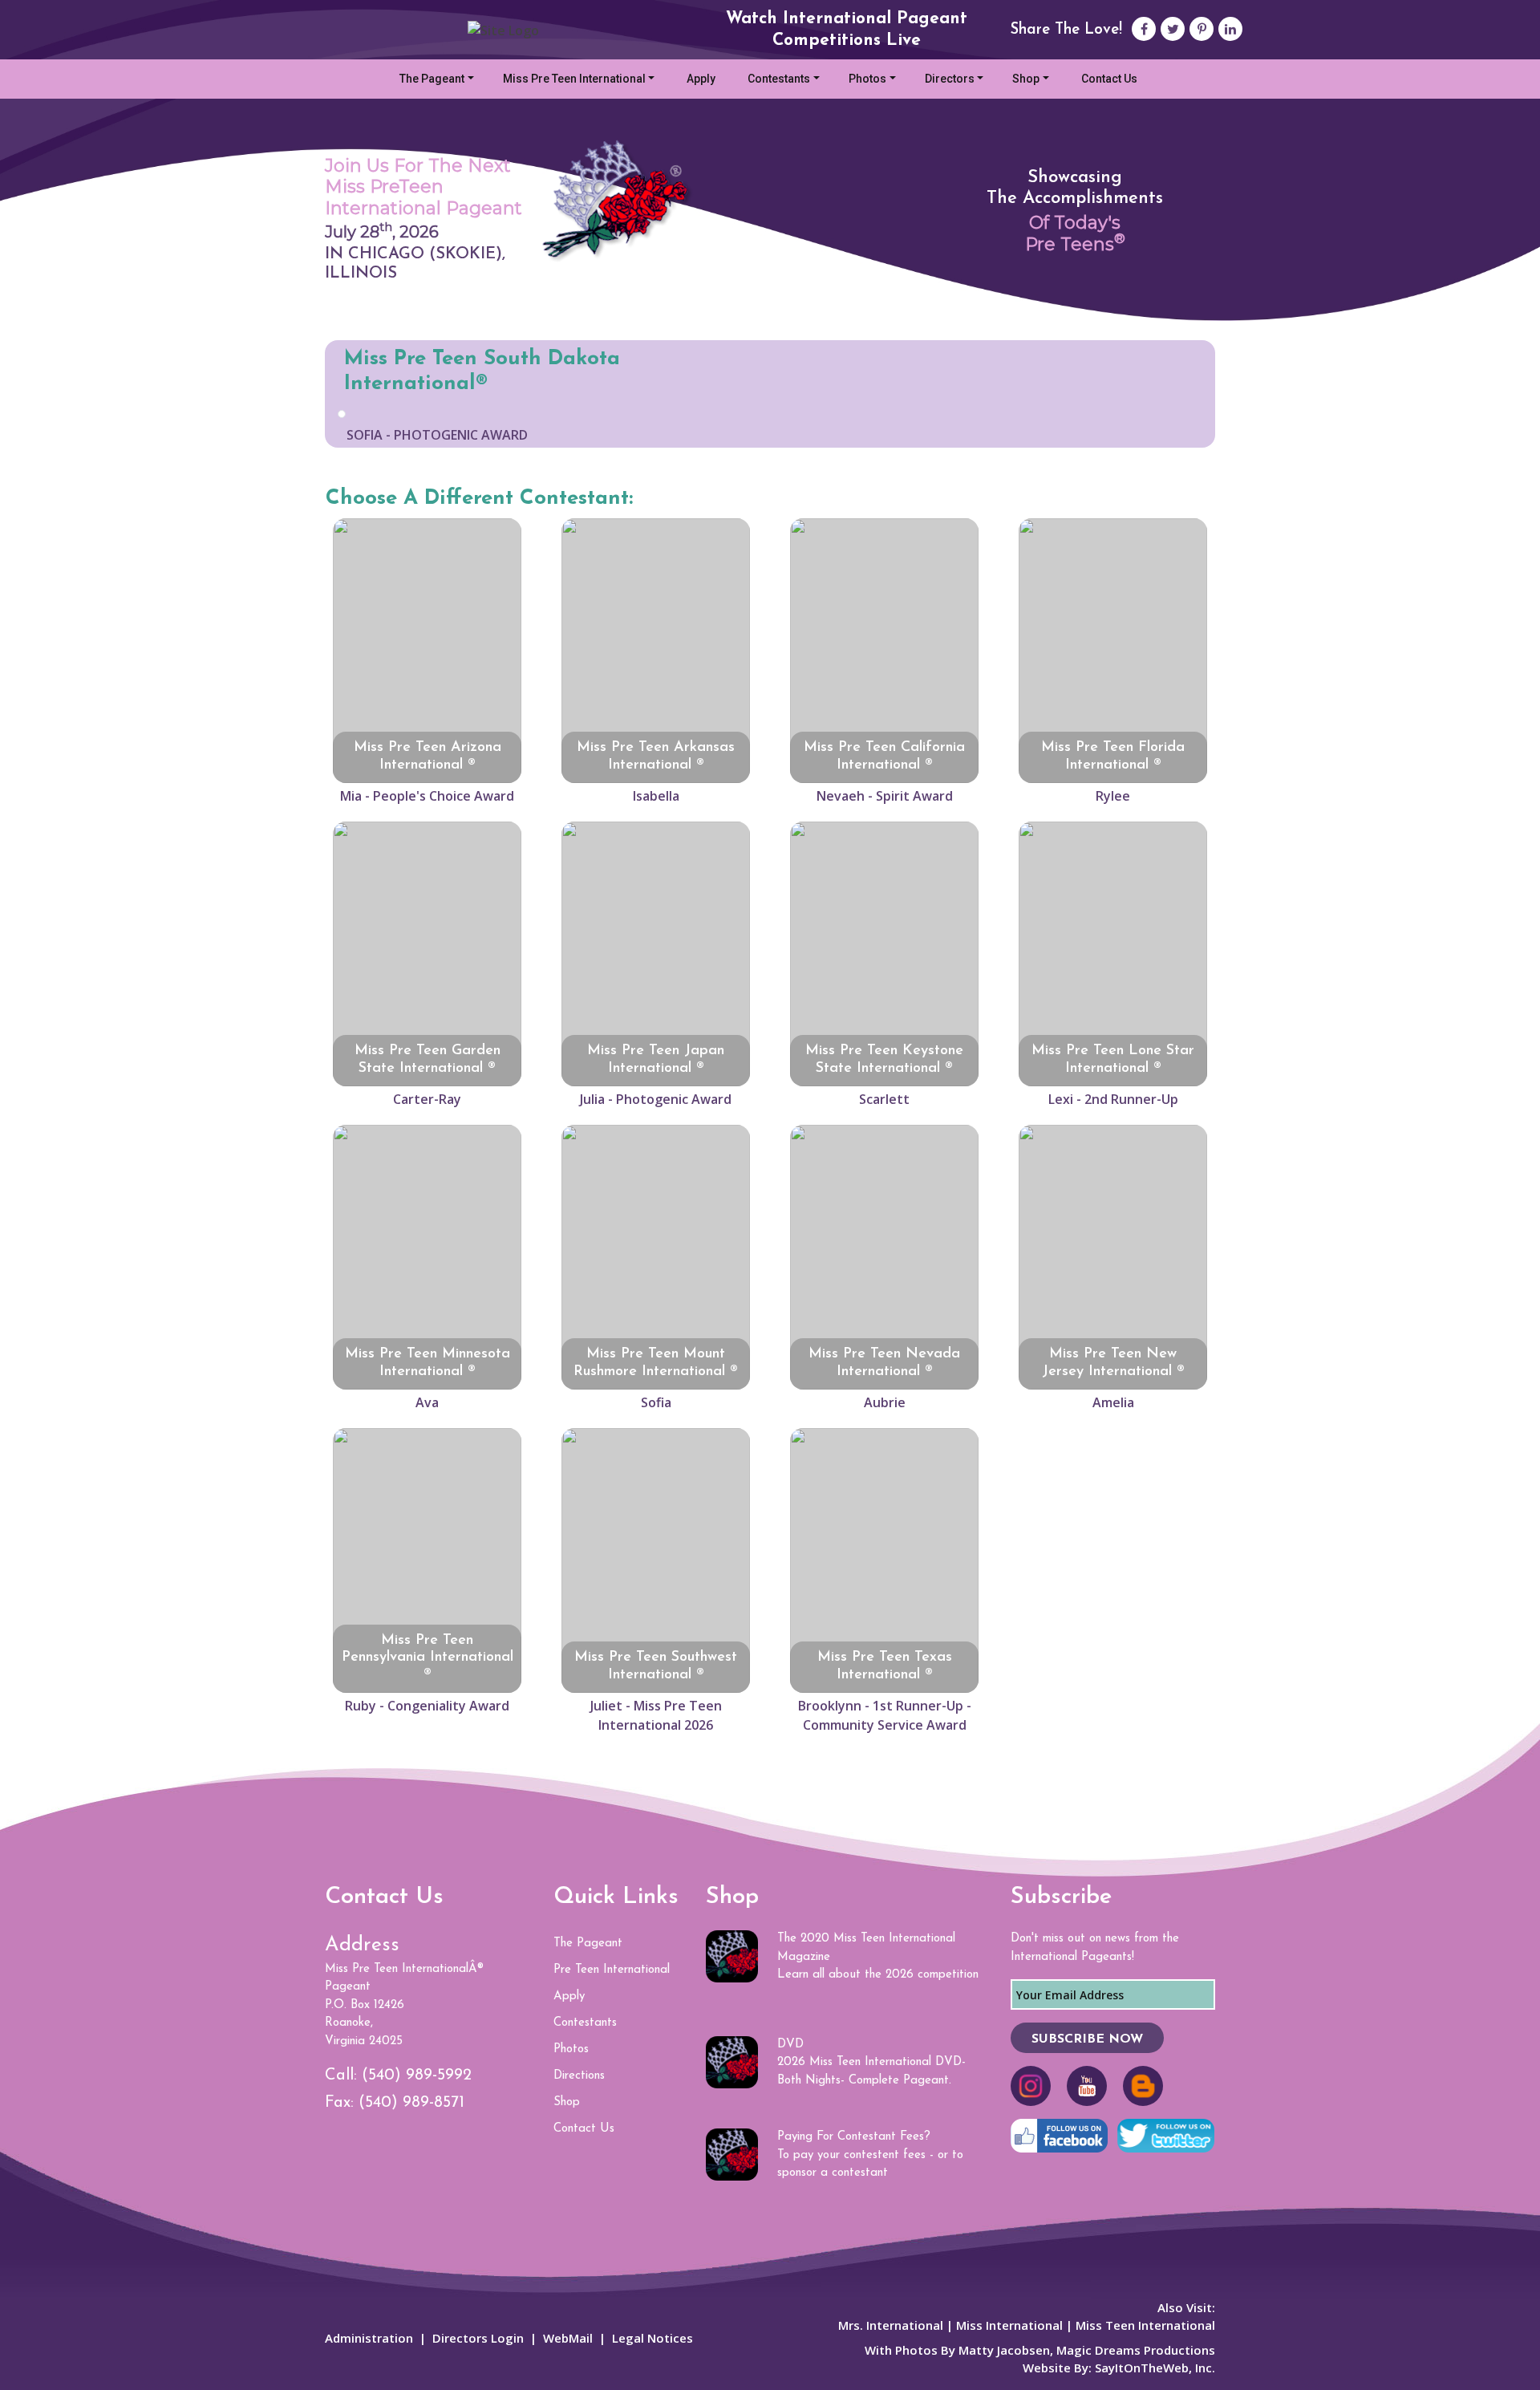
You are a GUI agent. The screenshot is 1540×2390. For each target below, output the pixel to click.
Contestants (779, 79)
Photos (867, 79)
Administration (369, 2338)
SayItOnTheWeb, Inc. (1155, 2368)
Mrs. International (891, 2325)
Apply (701, 79)
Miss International (1009, 2325)
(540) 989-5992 (417, 2076)
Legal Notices (652, 2338)
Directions (579, 2076)
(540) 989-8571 (411, 2103)
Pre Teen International (612, 1970)
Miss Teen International (1144, 2325)
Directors (950, 79)
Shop (1026, 79)
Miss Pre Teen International (574, 79)
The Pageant (432, 79)
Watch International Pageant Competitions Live (847, 30)
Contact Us (1109, 79)
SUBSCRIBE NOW (1087, 2039)
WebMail (568, 2338)
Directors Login (478, 2338)
